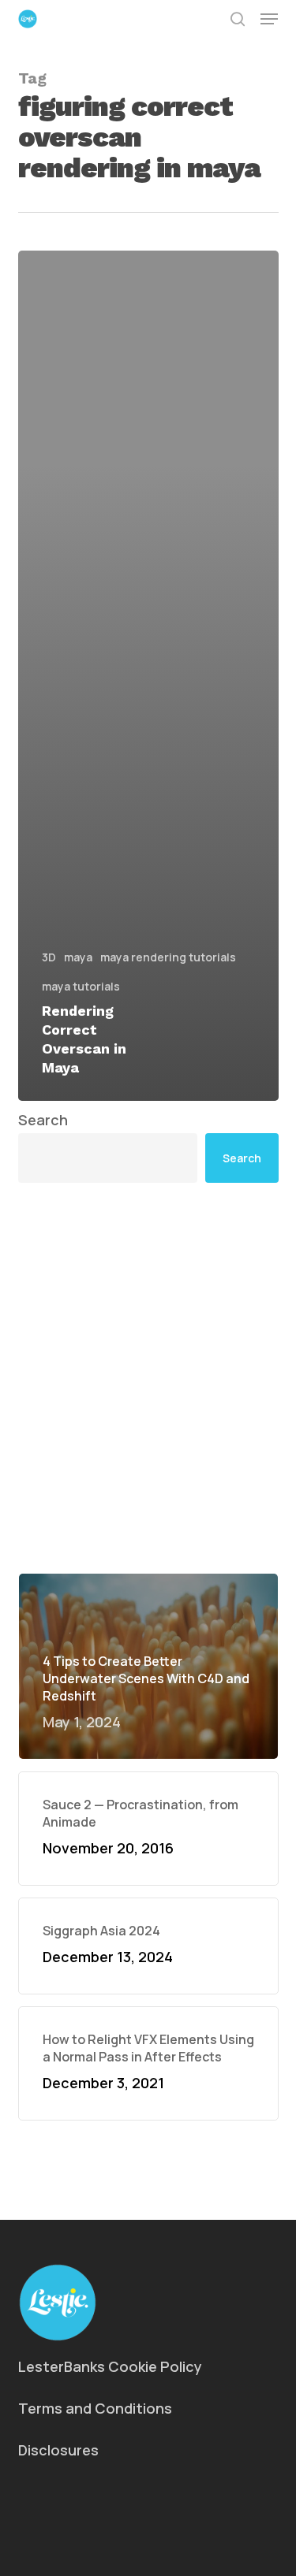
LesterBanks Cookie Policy (110, 2366)
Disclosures (58, 2450)
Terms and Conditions (95, 2408)
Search (43, 1120)
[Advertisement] (148, 1378)
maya (78, 957)
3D (49, 957)
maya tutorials (81, 986)
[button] (269, 19)
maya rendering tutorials (168, 957)
